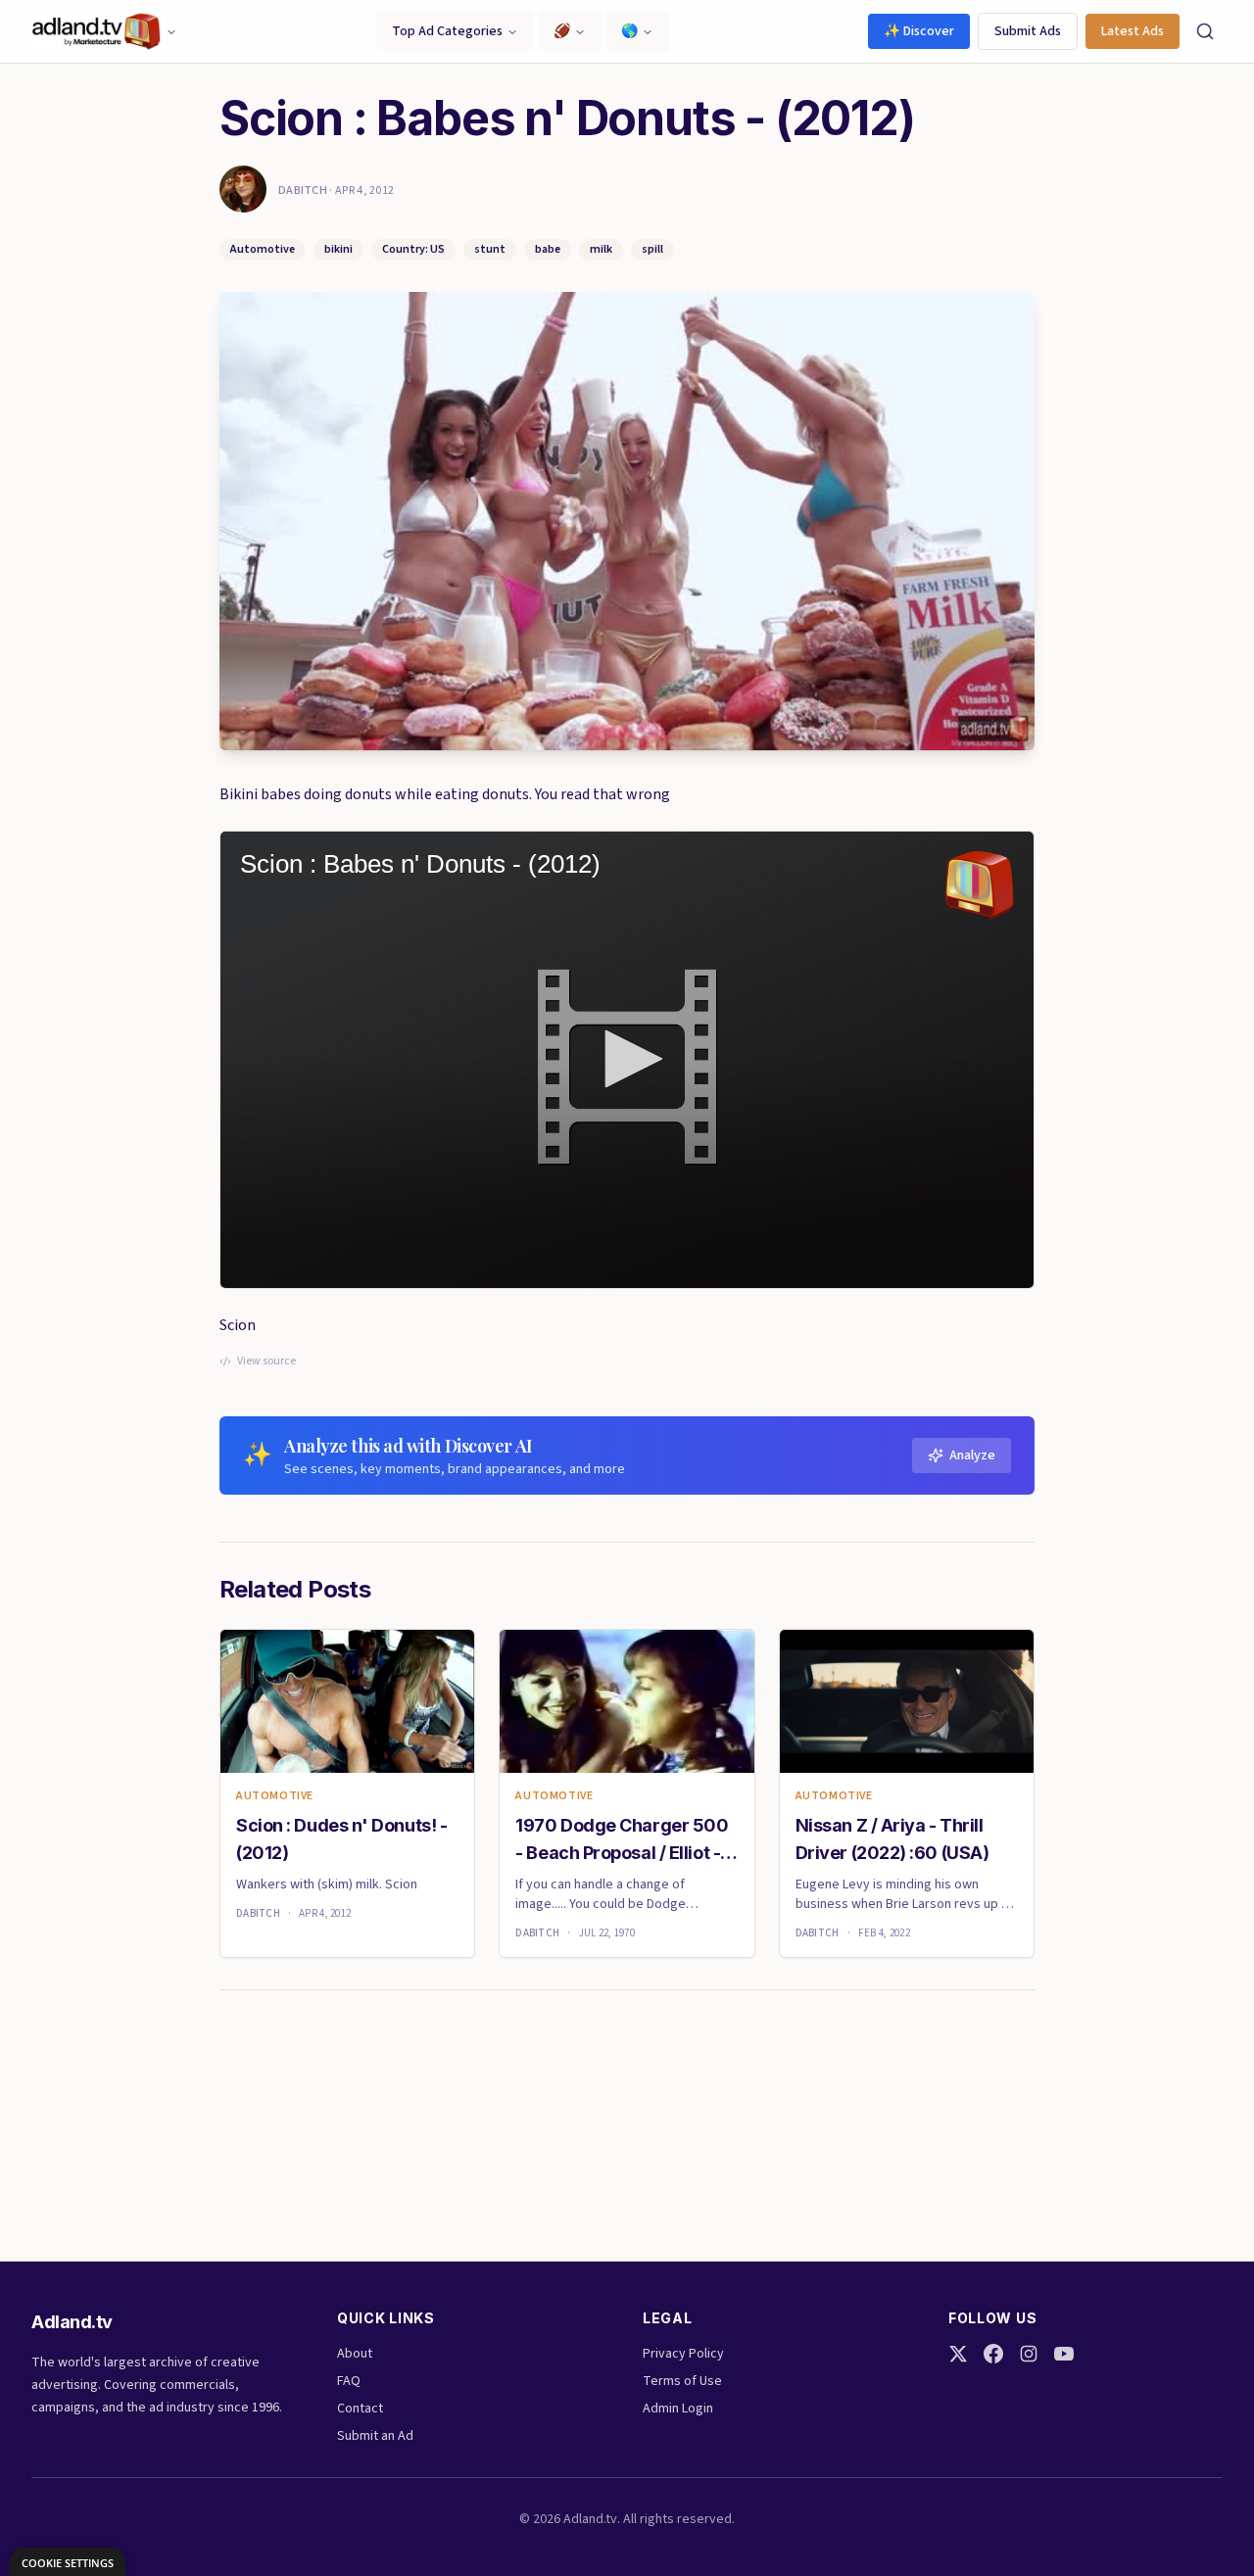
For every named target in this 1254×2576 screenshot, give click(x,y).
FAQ (349, 2381)
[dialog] (68, 2562)
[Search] (1205, 31)
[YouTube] (1064, 2354)
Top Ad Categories (447, 31)
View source (266, 1361)
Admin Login (678, 2409)
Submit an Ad (375, 2436)
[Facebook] (993, 2354)
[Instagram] (1029, 2354)
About (355, 2354)
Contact (360, 2409)
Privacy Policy (683, 2354)
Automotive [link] (275, 1796)
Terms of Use (682, 2381)
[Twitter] (958, 2354)
